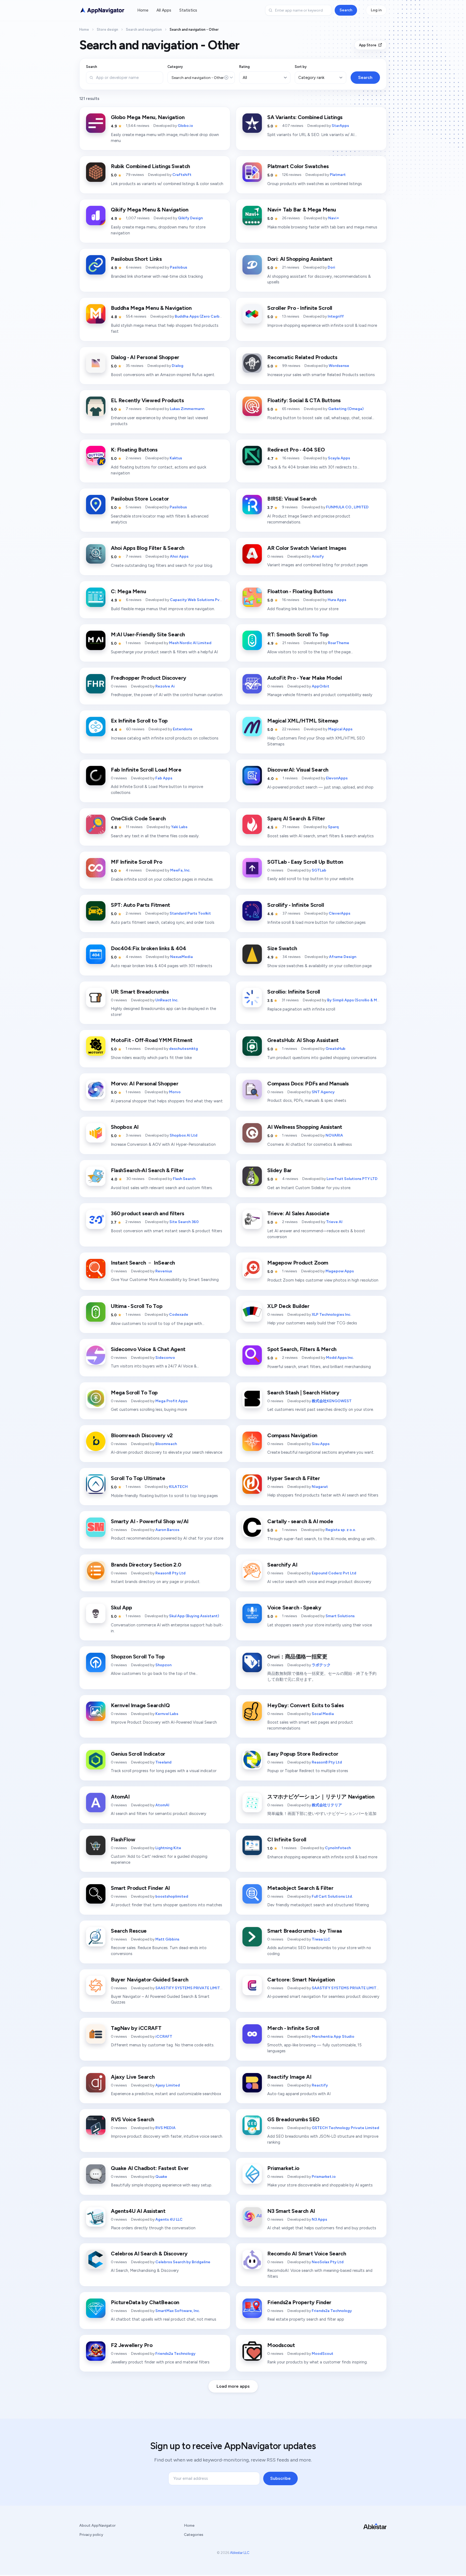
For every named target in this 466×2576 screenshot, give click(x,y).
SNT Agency (323, 1092)
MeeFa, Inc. (180, 870)
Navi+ (334, 218)
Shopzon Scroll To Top (138, 1657)
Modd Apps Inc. (340, 1358)
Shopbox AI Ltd (184, 1135)
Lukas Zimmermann (187, 409)
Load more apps (233, 2386)
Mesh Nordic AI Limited (190, 643)
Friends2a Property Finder (299, 2302)
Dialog (178, 366)
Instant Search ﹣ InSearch (143, 1263)
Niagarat (320, 1487)
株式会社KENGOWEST (332, 1401)
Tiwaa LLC (321, 1939)
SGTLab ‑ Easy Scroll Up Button (305, 862)
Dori (331, 267)
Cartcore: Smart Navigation (301, 1980)
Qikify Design (190, 218)
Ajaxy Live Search (133, 2077)
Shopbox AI (125, 1127)
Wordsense (339, 366)
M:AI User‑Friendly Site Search (148, 634)
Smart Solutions (340, 1616)
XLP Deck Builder (288, 1306)
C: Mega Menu (128, 591)
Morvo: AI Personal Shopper (145, 1084)
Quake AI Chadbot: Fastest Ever (150, 2168)
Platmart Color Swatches (298, 166)
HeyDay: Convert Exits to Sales (306, 1705)
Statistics (188, 10)
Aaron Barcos (167, 1530)
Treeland (163, 1762)
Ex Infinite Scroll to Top (139, 721)
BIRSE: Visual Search (292, 499)
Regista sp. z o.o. (341, 1530)
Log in (376, 10)
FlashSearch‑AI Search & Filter (147, 1170)
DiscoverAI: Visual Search (298, 770)
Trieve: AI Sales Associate (298, 1213)
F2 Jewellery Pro (132, 2345)
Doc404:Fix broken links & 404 (148, 948)
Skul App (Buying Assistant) (194, 1616)
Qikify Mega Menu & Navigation (150, 210)
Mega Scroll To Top (134, 1393)
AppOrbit (321, 686)
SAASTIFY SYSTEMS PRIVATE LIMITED (190, 1988)
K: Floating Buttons (134, 450)
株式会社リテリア (327, 1805)
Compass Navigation (292, 1435)
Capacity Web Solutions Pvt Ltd (199, 600)
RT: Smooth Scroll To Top (298, 634)
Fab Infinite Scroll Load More (146, 770)
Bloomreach (166, 1444)
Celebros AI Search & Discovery (149, 2254)
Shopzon (163, 1665)
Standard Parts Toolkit (190, 913)
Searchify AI (282, 1565)
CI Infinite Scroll (287, 1839)
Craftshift (182, 175)
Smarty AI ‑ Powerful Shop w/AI (150, 1521)
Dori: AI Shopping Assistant (300, 259)
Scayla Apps (339, 458)
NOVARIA (334, 1135)
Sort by (301, 67)
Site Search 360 (184, 1222)
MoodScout (323, 2354)
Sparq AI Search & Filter (296, 818)
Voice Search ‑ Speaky (294, 1608)
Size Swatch (282, 948)
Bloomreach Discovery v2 (142, 1435)
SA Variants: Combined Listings (305, 117)
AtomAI (120, 1797)
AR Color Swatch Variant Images (307, 548)
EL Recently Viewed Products (147, 400)
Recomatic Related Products (302, 357)
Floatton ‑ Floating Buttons (300, 591)
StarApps (340, 126)
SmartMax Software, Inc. (178, 2311)
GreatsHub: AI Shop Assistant (303, 1040)
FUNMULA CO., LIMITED (347, 507)
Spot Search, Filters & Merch (302, 1349)
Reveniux (164, 1271)
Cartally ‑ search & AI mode (300, 1521)
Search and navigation (144, 29)
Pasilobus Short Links (136, 259)
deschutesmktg (184, 1049)
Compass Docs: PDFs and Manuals (308, 1084)
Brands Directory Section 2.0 (146, 1565)
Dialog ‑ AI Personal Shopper (145, 357)
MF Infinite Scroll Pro (136, 862)
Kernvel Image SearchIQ (140, 1705)
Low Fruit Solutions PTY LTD (352, 1179)
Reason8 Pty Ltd (170, 1573)
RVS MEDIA (165, 2128)
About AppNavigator (97, 2525)
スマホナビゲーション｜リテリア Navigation (321, 1797)
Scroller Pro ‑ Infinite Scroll (300, 308)
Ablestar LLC (240, 2553)
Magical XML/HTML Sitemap (303, 721)
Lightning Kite (168, 1848)
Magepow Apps (340, 1271)
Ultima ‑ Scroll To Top (137, 1306)
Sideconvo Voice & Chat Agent (148, 1349)
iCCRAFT (164, 2037)
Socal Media (323, 1714)
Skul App (121, 1608)
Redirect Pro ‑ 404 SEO (296, 450)
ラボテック (321, 1665)
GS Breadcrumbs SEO (293, 2119)
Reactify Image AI (289, 2077)
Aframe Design (343, 957)
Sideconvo (165, 1358)
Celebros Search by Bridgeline (183, 2262)
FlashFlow (123, 1839)
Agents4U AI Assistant (138, 2211)
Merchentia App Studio (333, 2037)
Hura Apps (337, 600)
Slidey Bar (280, 1170)
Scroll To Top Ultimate (138, 1478)
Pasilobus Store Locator (140, 499)
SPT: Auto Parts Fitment (141, 905)
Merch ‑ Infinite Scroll (293, 2028)
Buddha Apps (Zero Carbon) (200, 316)
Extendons (183, 729)
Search (346, 10)
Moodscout (281, 2345)
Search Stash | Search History (303, 1393)
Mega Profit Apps (172, 1401)
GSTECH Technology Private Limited (345, 2128)
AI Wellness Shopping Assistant (305, 1127)
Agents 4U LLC (169, 2219)
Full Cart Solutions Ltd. (332, 1896)
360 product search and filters (148, 1213)
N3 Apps (319, 2219)
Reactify (320, 2085)
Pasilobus (179, 267)
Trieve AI (334, 1222)
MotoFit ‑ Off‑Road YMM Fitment (152, 1040)
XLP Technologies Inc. (331, 1315)
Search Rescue (129, 1931)
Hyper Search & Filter (294, 1478)
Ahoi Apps (179, 556)
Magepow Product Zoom (298, 1263)
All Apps (164, 10)
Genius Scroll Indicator (138, 1754)
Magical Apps (340, 729)
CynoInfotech (338, 1848)
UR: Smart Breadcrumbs (140, 992)
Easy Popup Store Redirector (303, 1754)
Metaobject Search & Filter (300, 1888)
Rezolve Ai (165, 686)
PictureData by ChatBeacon (145, 2302)
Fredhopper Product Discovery (149, 678)
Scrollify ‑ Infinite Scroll (296, 905)
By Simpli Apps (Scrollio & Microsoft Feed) (365, 1000)
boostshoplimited (172, 1896)
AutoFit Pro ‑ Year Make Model (304, 678)
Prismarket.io (283, 2168)
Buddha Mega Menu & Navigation (151, 308)
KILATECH (178, 1487)
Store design (107, 29)
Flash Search (184, 1179)
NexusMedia (181, 957)
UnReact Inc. (167, 1000)
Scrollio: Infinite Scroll (294, 992)
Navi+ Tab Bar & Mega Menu (302, 210)
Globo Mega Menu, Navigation (148, 117)
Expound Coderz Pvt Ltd (334, 1573)
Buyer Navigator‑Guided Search (150, 1980)
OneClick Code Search (138, 818)
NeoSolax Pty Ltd (328, 2262)
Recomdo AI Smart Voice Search (307, 2254)
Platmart (338, 175)
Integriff (336, 316)
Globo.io (185, 126)
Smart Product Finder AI (140, 1888)
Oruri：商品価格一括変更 (297, 1657)
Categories (194, 2535)
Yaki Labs (179, 827)
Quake (161, 2177)
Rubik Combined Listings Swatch (150, 166)
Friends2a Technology (332, 2311)
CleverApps (340, 913)
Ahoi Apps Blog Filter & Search (148, 548)
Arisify (318, 556)
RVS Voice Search (133, 2119)
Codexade (179, 1315)
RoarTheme (339, 643)
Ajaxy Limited (168, 2085)
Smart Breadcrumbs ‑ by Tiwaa (305, 1931)
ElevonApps (337, 778)
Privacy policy (91, 2535)
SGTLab (319, 870)
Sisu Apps (321, 1444)
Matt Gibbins (167, 1939)
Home (143, 10)
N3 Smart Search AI (291, 2211)
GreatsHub (335, 1049)
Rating (244, 67)
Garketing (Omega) (346, 409)
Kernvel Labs (167, 1714)
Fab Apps (164, 778)
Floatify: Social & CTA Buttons (304, 400)
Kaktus (176, 458)
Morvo (175, 1092)
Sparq (333, 827)
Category (175, 67)
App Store (368, 45)
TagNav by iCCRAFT (136, 2028)
